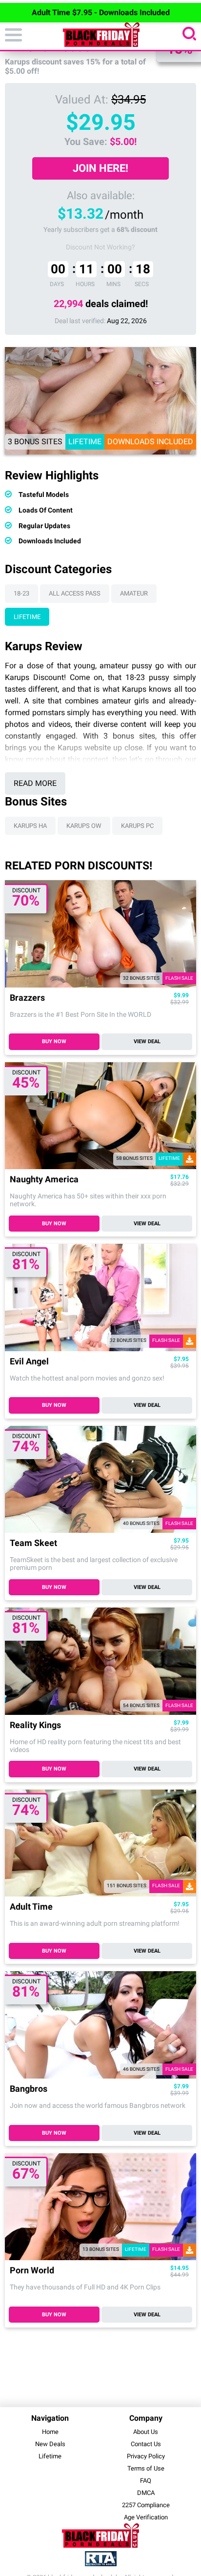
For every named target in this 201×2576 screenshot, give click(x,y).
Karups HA (30, 826)
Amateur (134, 593)
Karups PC (137, 826)
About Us (146, 2432)
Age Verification (146, 2517)
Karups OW (84, 826)
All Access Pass (75, 593)
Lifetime (27, 617)
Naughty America (44, 1180)
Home (50, 2432)
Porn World (32, 2271)
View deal (147, 1041)
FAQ (146, 2481)
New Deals (50, 2444)
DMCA (146, 2493)
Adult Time (31, 1907)
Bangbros (29, 2089)
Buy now (54, 1041)
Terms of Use (146, 2468)
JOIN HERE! (100, 168)
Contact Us (146, 2444)
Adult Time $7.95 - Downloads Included (101, 12)
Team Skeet (33, 1543)
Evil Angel (29, 1362)
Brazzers (27, 998)
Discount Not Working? (100, 247)
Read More (35, 783)
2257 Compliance (146, 2505)
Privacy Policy (146, 2456)
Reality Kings (35, 1725)
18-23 (21, 593)
